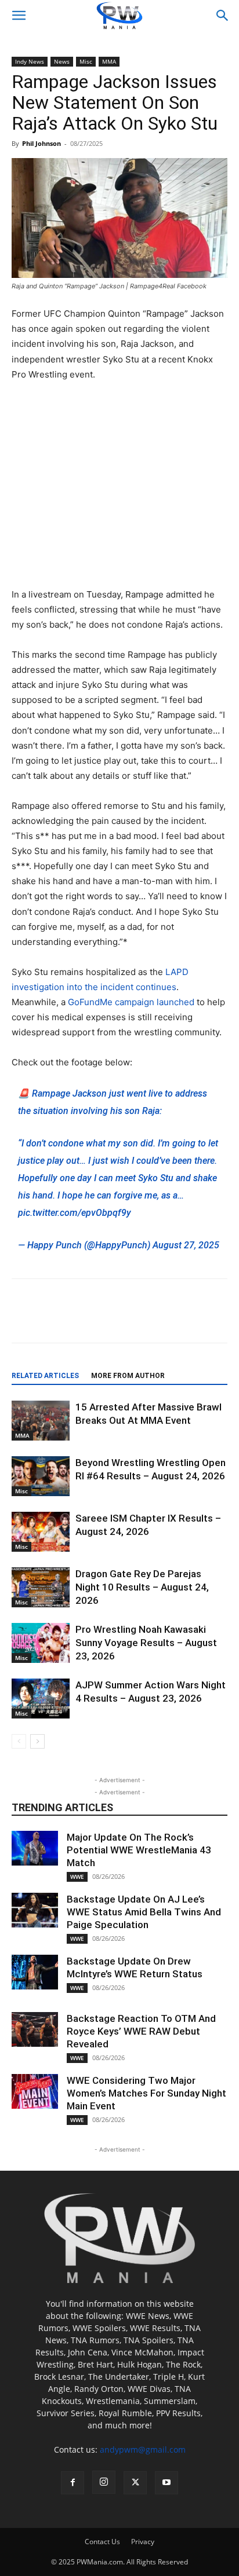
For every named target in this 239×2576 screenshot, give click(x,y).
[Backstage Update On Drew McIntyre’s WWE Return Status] (35, 1972)
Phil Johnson (41, 143)
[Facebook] (60, 1319)
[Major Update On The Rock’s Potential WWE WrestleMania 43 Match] (35, 1848)
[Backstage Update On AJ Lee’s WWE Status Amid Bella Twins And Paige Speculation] (35, 1910)
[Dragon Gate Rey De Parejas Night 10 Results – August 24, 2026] (41, 1587)
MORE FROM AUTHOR (128, 1376)
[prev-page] (19, 1741)
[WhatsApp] (193, 1319)
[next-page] (37, 1741)
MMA (109, 61)
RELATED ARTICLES (45, 1376)
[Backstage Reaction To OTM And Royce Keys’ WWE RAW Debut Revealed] (35, 2029)
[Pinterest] (140, 1319)
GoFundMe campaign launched (131, 1002)
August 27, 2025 (186, 1245)
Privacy (143, 2542)
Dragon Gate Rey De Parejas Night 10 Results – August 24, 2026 (142, 1587)
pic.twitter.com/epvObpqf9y (75, 1213)
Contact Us (102, 2542)
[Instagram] (104, 2482)
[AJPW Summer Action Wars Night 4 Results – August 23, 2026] (41, 1699)
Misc (86, 61)
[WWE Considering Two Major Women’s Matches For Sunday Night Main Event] (35, 2091)
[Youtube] (166, 2483)
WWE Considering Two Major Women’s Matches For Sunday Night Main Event (146, 2093)
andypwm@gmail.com (143, 2449)
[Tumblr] (220, 1319)
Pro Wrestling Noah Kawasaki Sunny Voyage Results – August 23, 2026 (146, 1643)
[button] (19, 16)
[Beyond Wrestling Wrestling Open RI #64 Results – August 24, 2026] (41, 1476)
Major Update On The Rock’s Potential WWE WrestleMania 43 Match (139, 1850)
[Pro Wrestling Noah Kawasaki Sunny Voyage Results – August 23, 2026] (41, 1643)
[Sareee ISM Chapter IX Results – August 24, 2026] (41, 1532)
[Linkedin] (166, 1319)
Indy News (30, 61)
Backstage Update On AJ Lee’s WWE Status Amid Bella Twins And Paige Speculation (144, 1912)
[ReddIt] (113, 1319)
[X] (86, 1319)
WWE (77, 1877)
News (62, 61)
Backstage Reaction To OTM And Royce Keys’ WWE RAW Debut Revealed (141, 2031)
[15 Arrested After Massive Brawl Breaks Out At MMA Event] (41, 1421)
